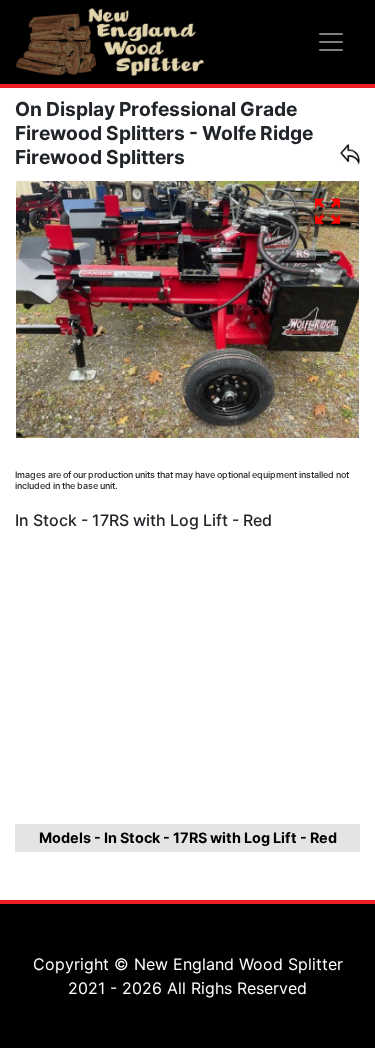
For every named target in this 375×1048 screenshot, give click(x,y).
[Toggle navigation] (331, 42)
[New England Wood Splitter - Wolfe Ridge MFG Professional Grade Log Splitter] (110, 42)
